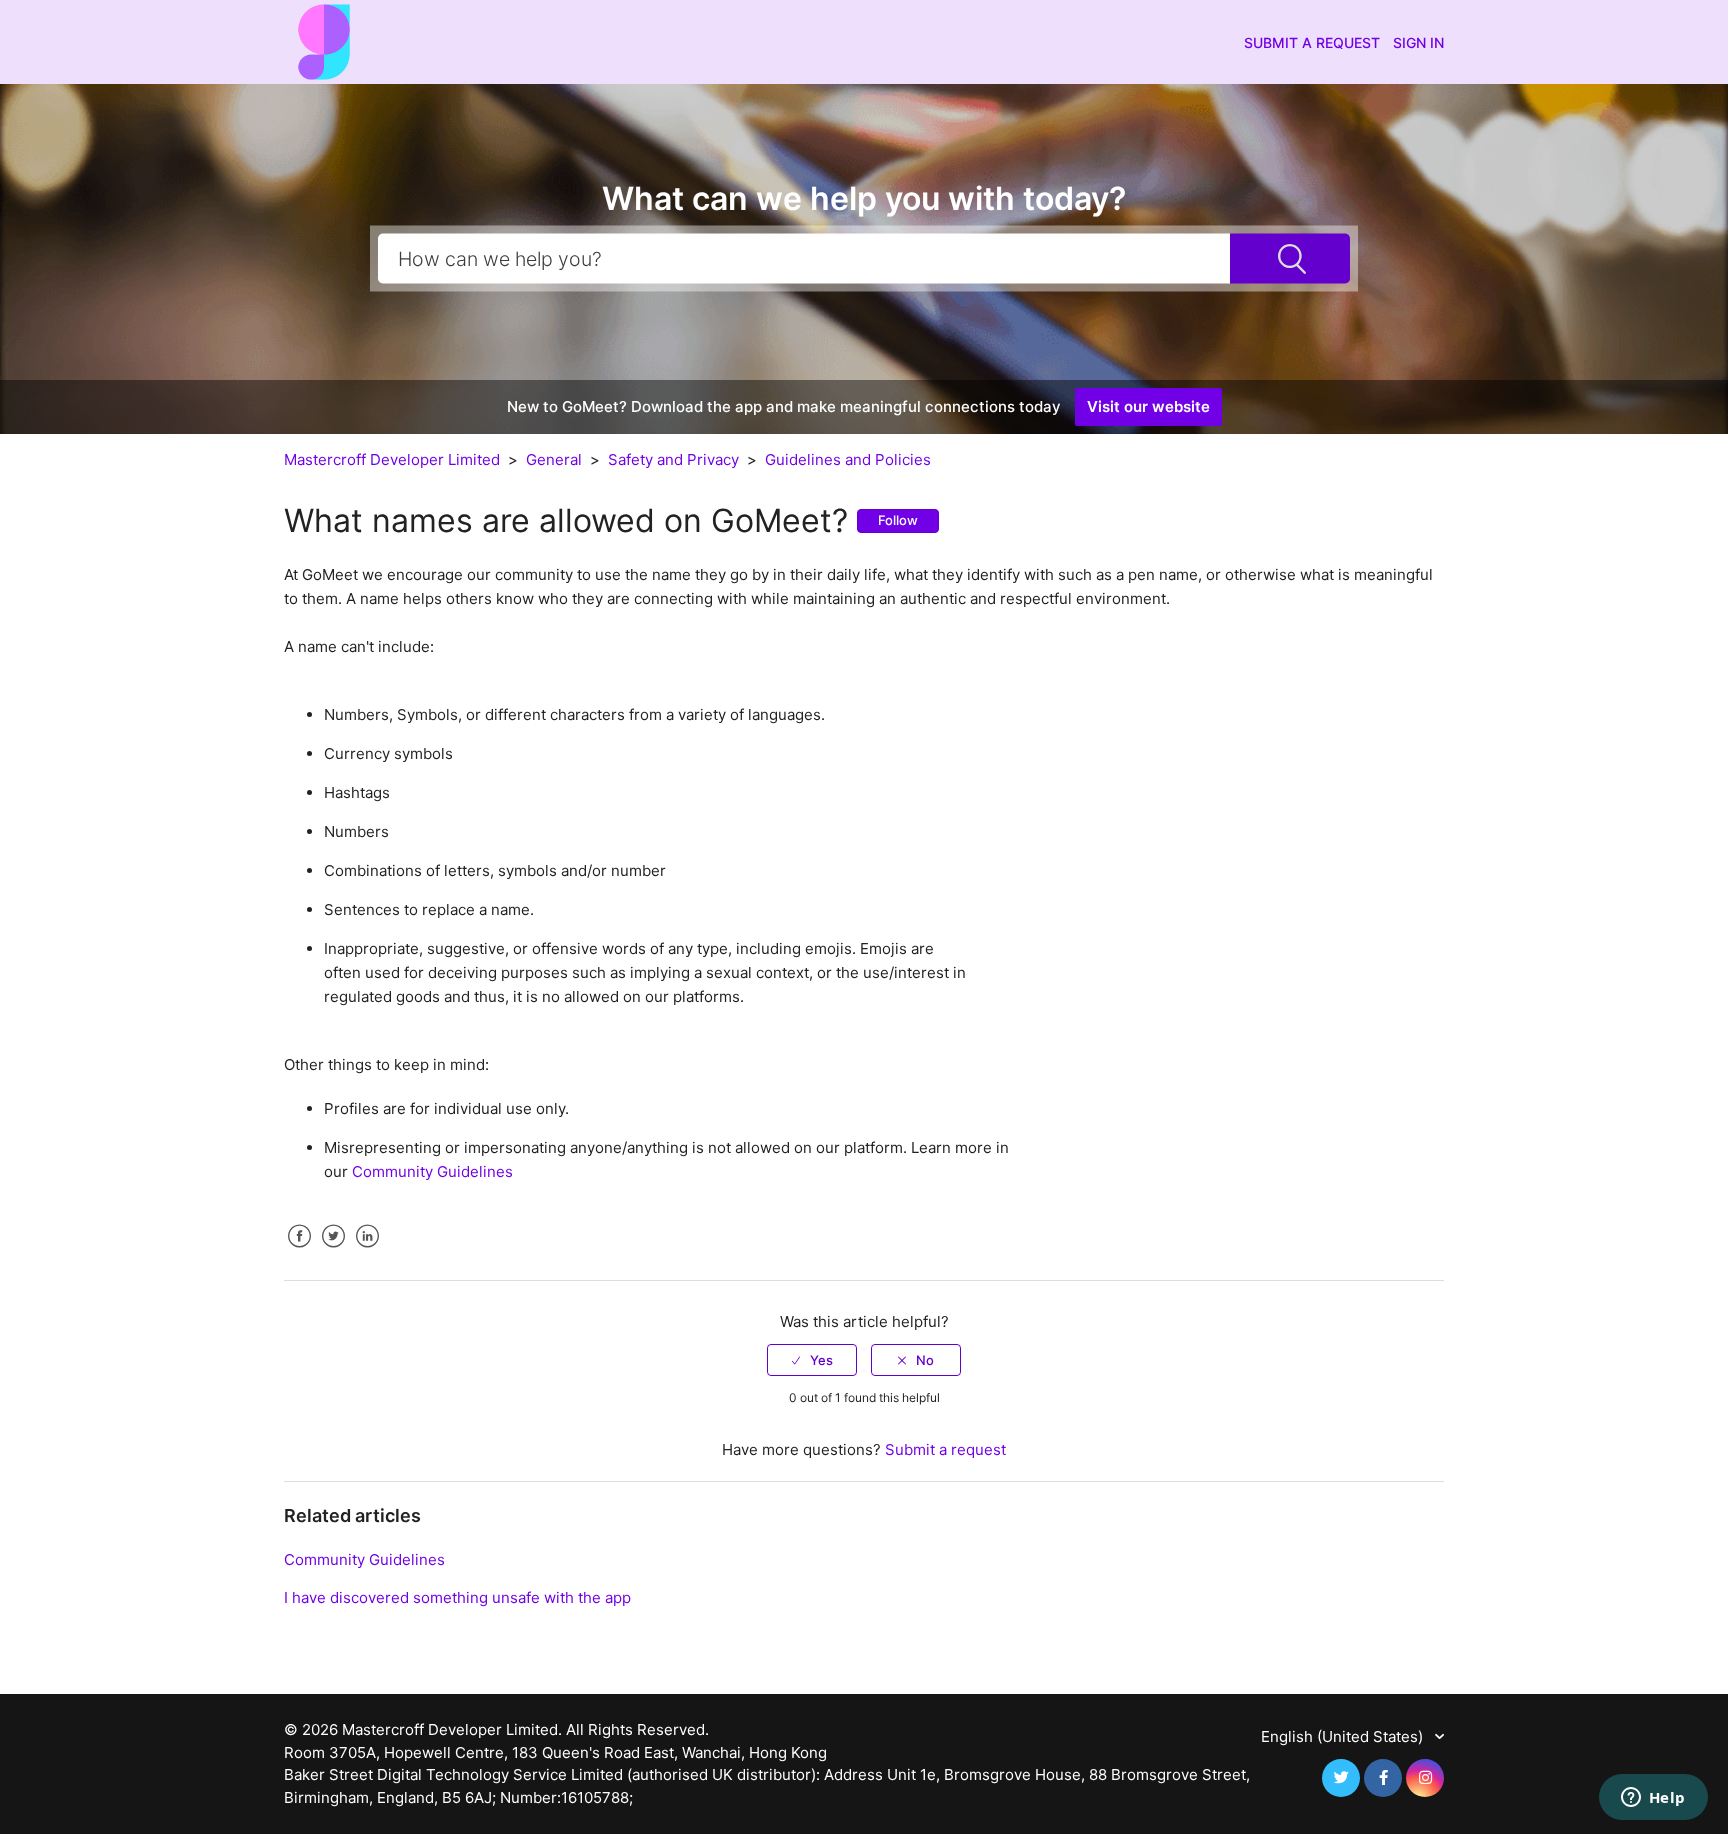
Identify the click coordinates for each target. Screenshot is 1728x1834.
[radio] (812, 1360)
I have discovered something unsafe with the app (457, 1597)
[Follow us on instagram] (1425, 1778)
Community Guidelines (432, 1171)
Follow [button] (898, 520)
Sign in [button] (1418, 42)
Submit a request (1312, 42)
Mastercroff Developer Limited (392, 459)
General (554, 459)
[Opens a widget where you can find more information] (1653, 1799)
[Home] (324, 40)
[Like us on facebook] (1383, 1778)
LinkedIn (367, 1251)
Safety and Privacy (675, 459)
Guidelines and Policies (848, 459)
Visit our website (1148, 406)
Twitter (333, 1251)
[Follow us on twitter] (1341, 1778)
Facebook (299, 1251)
